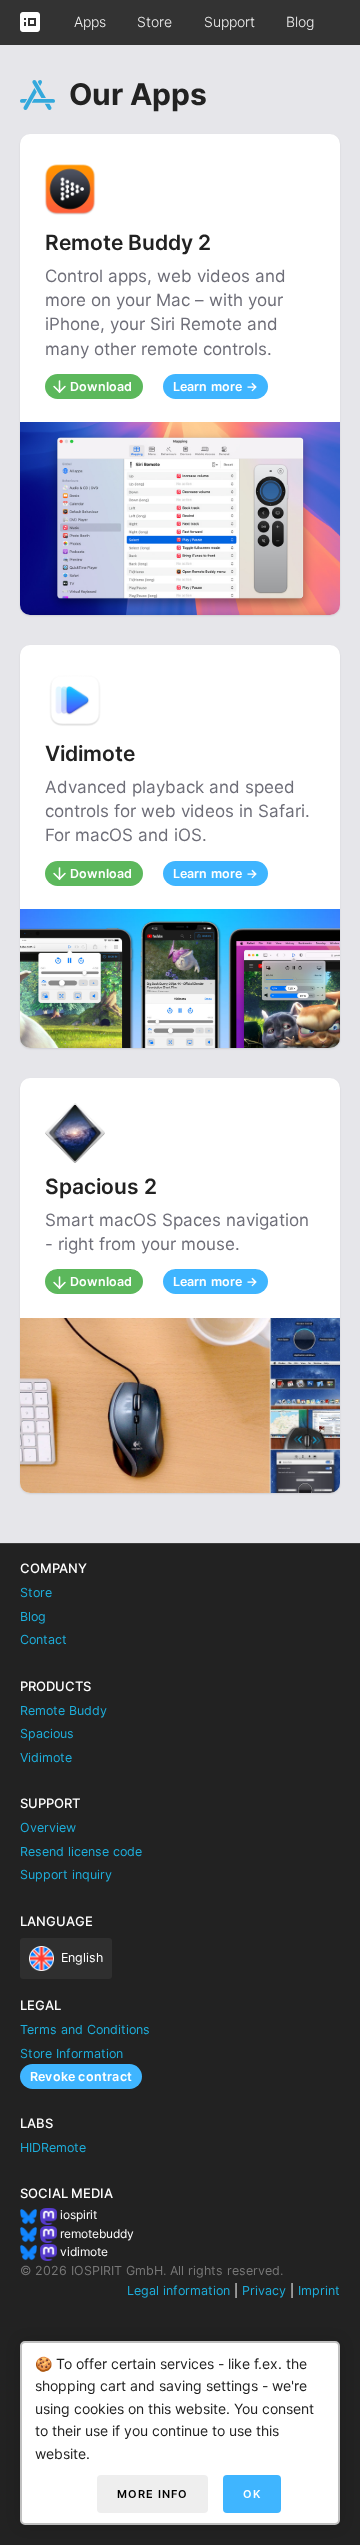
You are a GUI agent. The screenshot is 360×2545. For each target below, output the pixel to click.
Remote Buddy (63, 1710)
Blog (300, 21)
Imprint (319, 2290)
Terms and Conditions (85, 2029)
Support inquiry (66, 1874)
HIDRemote (53, 2147)
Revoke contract (81, 2076)
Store (154, 21)
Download (101, 386)
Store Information (71, 2053)
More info (152, 2494)
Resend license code (81, 1851)
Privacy (264, 2290)
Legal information (178, 2290)
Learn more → (215, 386)
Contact (43, 1639)
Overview (48, 1827)
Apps (90, 21)
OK (252, 2494)
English (82, 1957)
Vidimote (46, 1757)
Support (229, 21)
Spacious (47, 1733)
